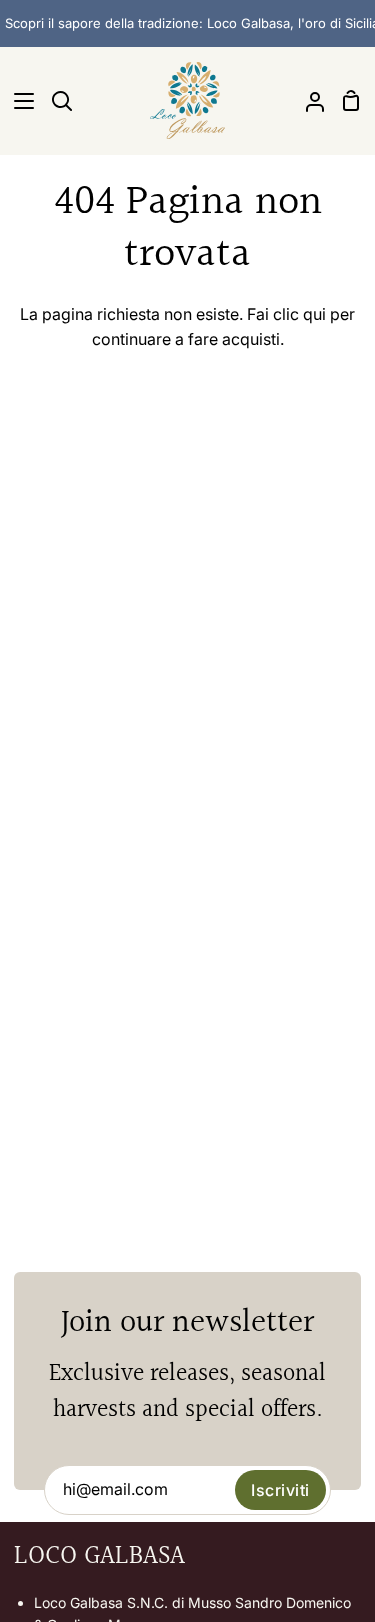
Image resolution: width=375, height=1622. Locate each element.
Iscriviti (280, 1490)
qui (314, 314)
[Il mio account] (307, 100)
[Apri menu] (18, 101)
